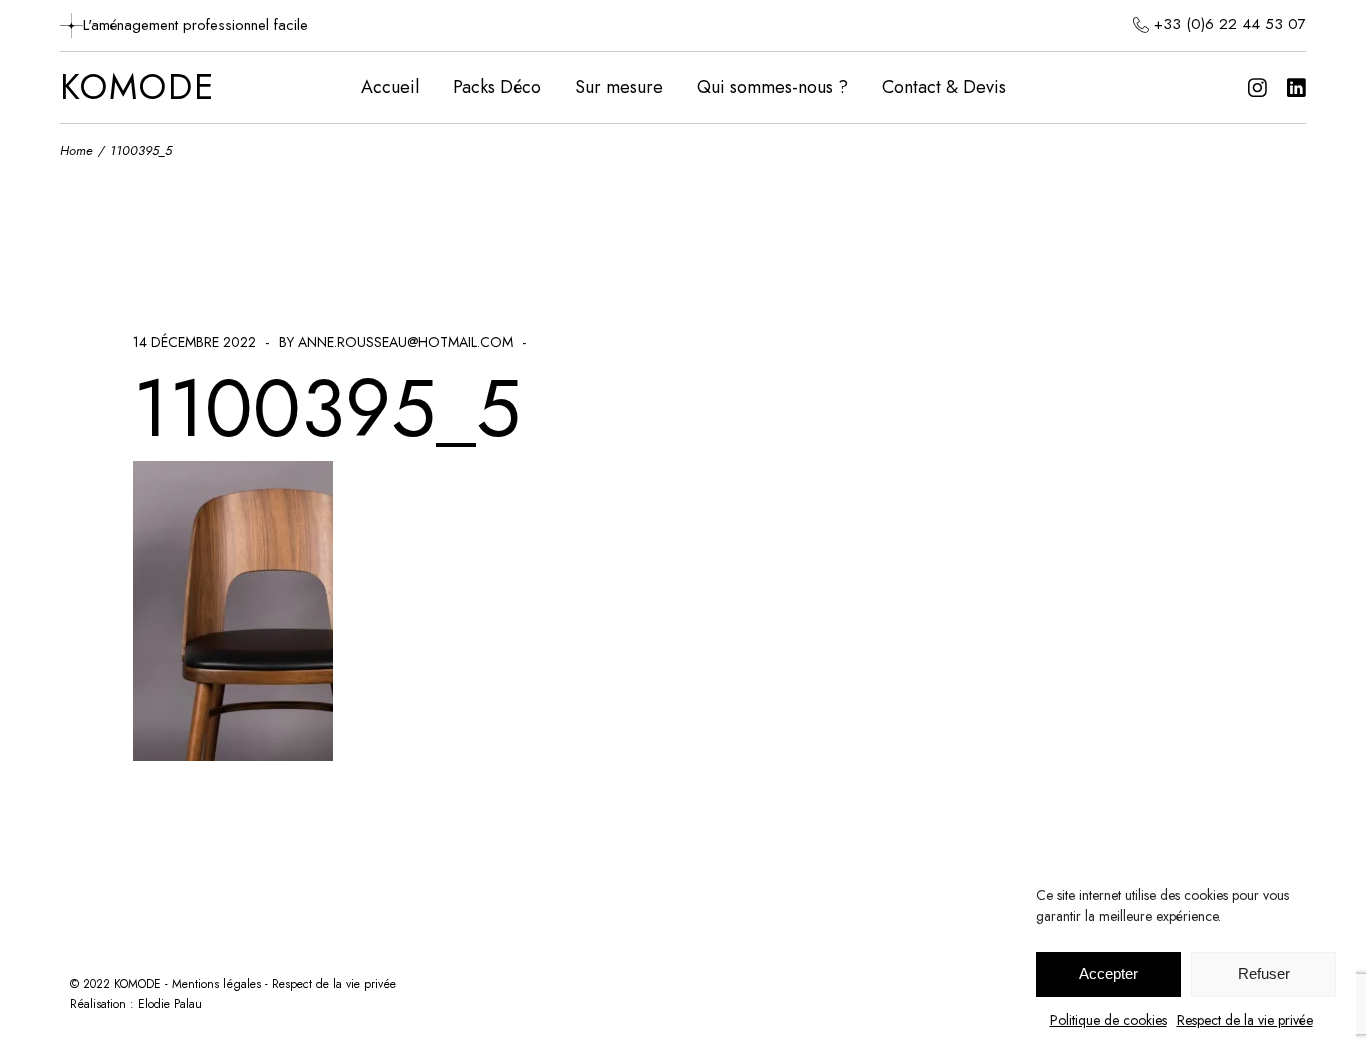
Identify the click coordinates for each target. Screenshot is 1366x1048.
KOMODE (137, 88)
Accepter (1108, 974)
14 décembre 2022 (194, 342)
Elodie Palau (170, 1004)
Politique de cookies (1108, 1020)
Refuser (1264, 974)
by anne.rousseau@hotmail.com (396, 342)
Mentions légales (216, 984)
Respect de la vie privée (1245, 1020)
